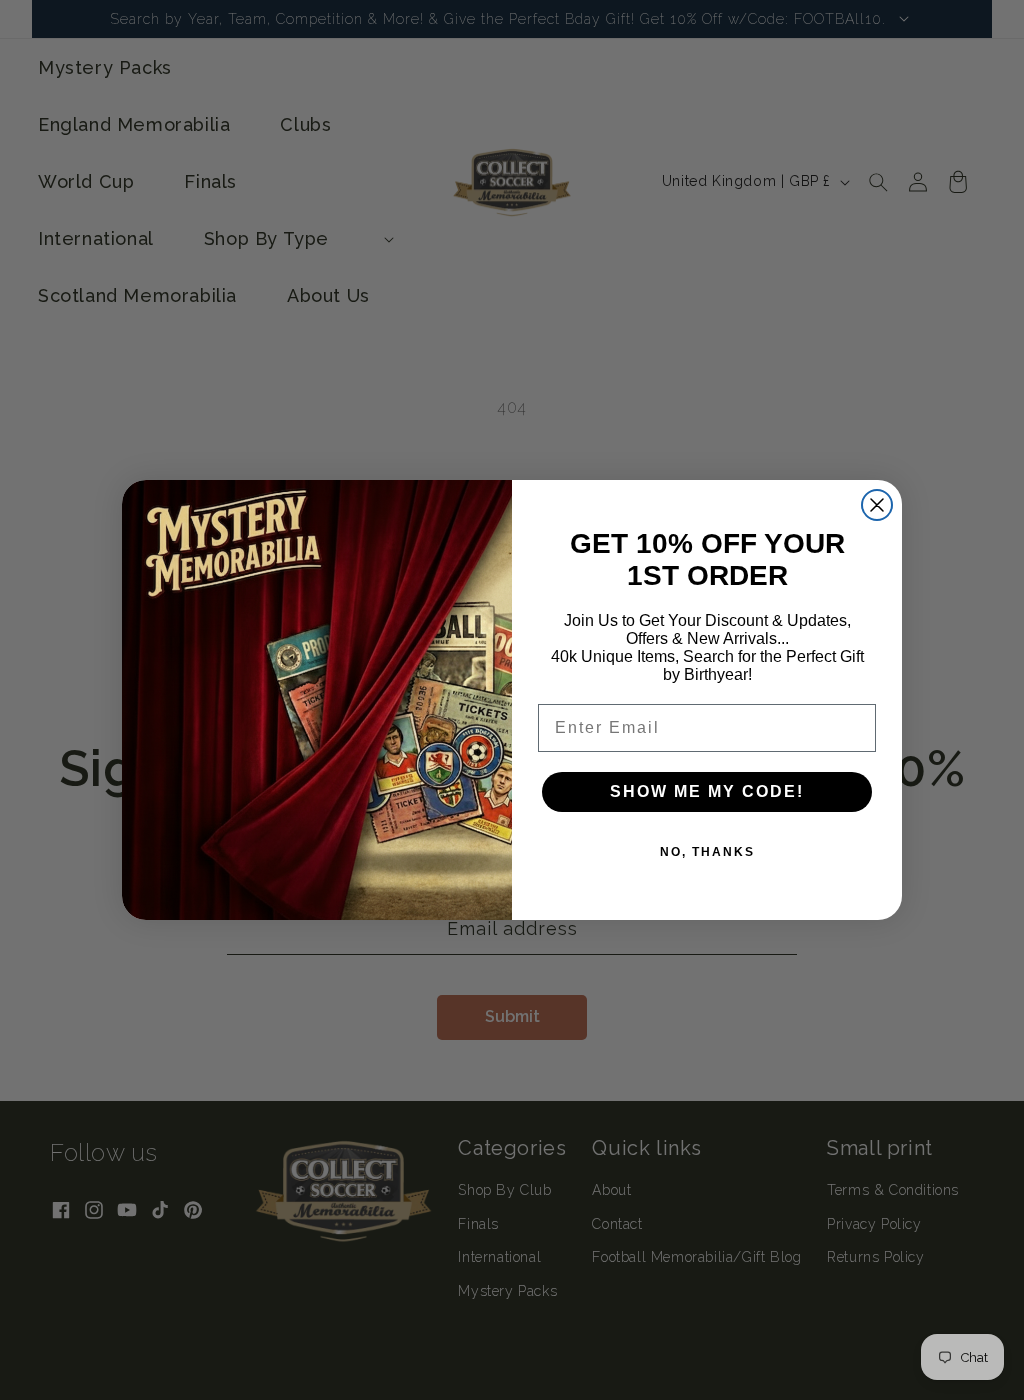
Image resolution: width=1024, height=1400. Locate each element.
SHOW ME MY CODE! (707, 791)
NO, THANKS (707, 852)
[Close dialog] (877, 505)
